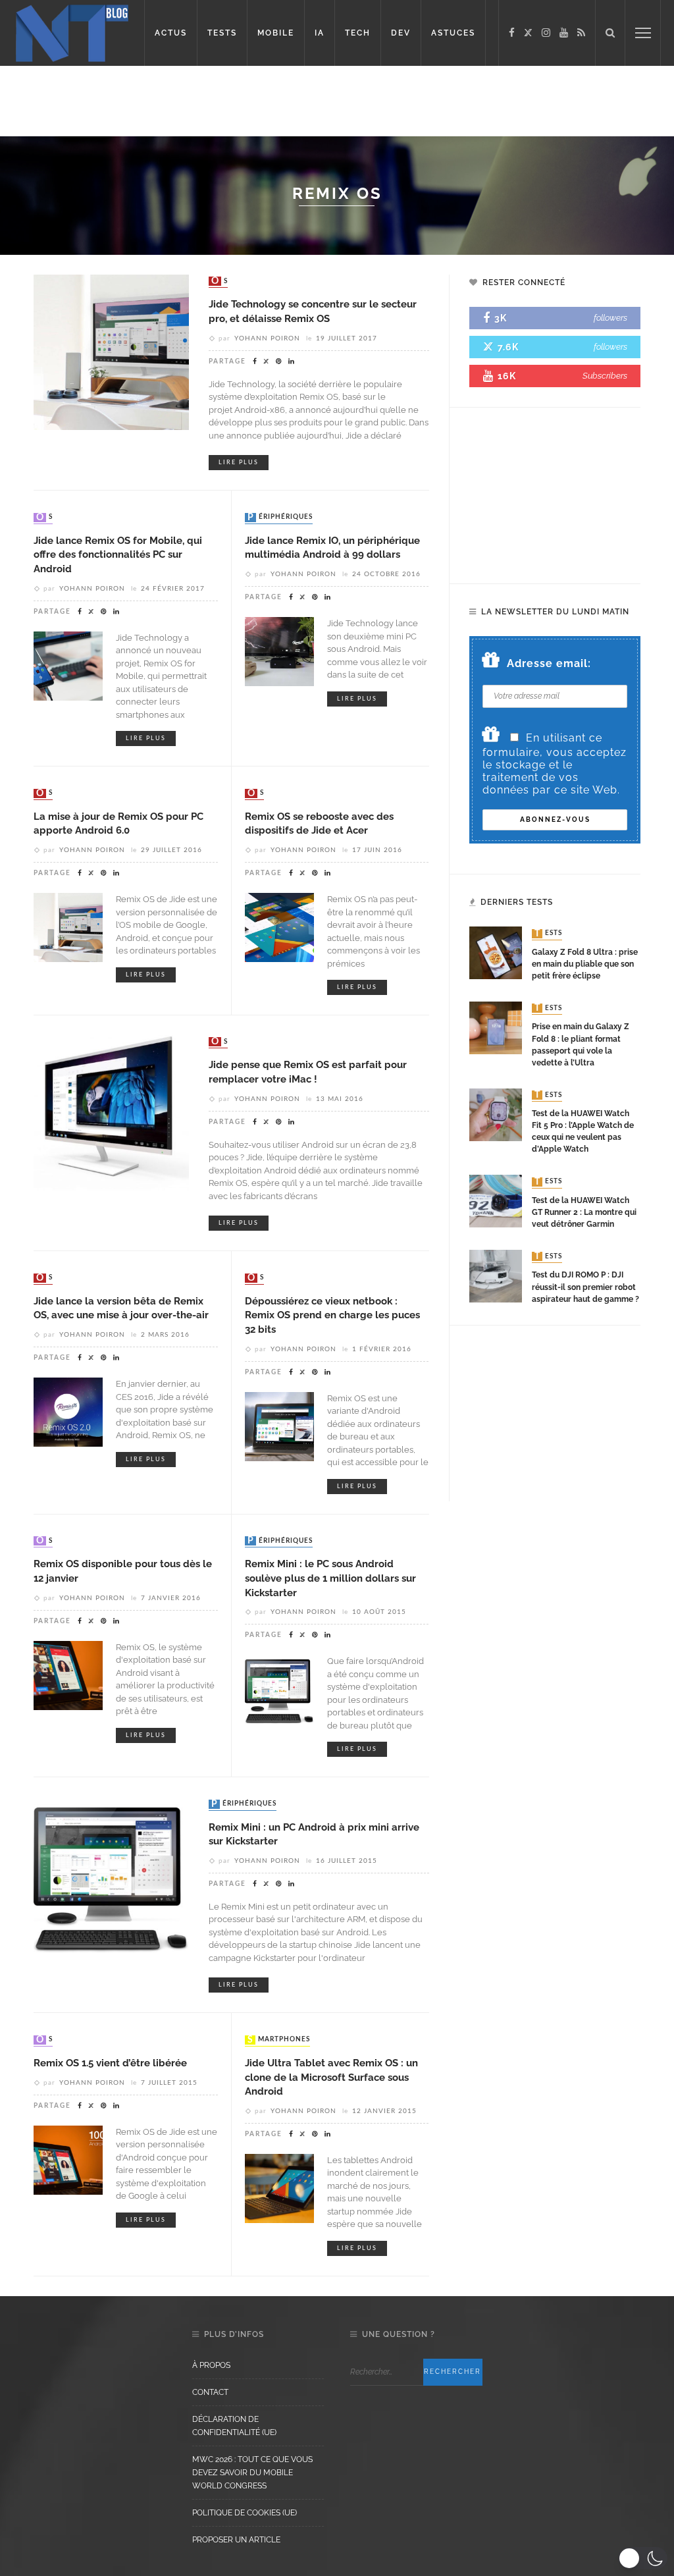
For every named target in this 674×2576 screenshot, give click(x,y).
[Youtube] (564, 33)
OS (220, 281)
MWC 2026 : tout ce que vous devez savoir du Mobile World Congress (252, 2473)
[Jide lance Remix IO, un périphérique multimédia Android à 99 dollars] (279, 651)
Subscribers (605, 376)
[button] (643, 2558)
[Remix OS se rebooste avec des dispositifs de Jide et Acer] (279, 927)
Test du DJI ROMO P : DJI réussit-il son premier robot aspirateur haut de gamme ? (585, 1287)
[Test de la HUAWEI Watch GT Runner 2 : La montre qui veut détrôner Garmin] (496, 1201)
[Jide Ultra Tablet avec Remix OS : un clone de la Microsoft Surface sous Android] (279, 2188)
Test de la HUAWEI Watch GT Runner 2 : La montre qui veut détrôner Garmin (584, 1212)
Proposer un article (236, 2540)
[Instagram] (546, 33)
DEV (401, 33)
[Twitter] (528, 33)
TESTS (222, 33)
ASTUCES (453, 33)
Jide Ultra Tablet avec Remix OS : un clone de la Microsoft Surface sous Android (331, 2077)
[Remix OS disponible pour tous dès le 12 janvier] (68, 1674)
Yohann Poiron (267, 338)
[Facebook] (512, 33)
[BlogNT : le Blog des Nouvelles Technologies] (72, 32)
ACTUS (171, 33)
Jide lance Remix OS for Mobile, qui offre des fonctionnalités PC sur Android (118, 554)
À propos (211, 2365)
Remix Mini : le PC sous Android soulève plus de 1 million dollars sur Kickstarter (330, 1578)
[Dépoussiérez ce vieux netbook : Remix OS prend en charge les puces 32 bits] (279, 1425)
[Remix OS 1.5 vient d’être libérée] (68, 2159)
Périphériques (280, 518)
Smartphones (279, 2040)
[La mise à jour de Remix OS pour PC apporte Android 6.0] (68, 927)
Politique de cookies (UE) (245, 2513)
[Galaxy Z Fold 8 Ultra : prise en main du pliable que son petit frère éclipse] (496, 953)
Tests (548, 934)
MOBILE (276, 33)
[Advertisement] (337, 99)
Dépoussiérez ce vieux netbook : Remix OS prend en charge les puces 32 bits (332, 1315)
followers (610, 318)
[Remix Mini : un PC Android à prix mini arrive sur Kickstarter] (111, 1874)
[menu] (643, 33)
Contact (210, 2392)
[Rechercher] (610, 33)
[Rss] (581, 33)
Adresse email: (549, 663)
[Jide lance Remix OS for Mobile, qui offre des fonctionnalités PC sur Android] (68, 665)
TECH (358, 33)
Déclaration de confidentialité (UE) (234, 2426)
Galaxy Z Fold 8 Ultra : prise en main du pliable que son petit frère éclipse (585, 964)
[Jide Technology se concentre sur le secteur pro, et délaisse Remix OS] (111, 351)
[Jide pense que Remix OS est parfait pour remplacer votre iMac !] (111, 1112)
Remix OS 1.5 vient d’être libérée (110, 2063)
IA (320, 33)
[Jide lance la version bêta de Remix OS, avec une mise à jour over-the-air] (68, 1411)
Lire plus (239, 463)
